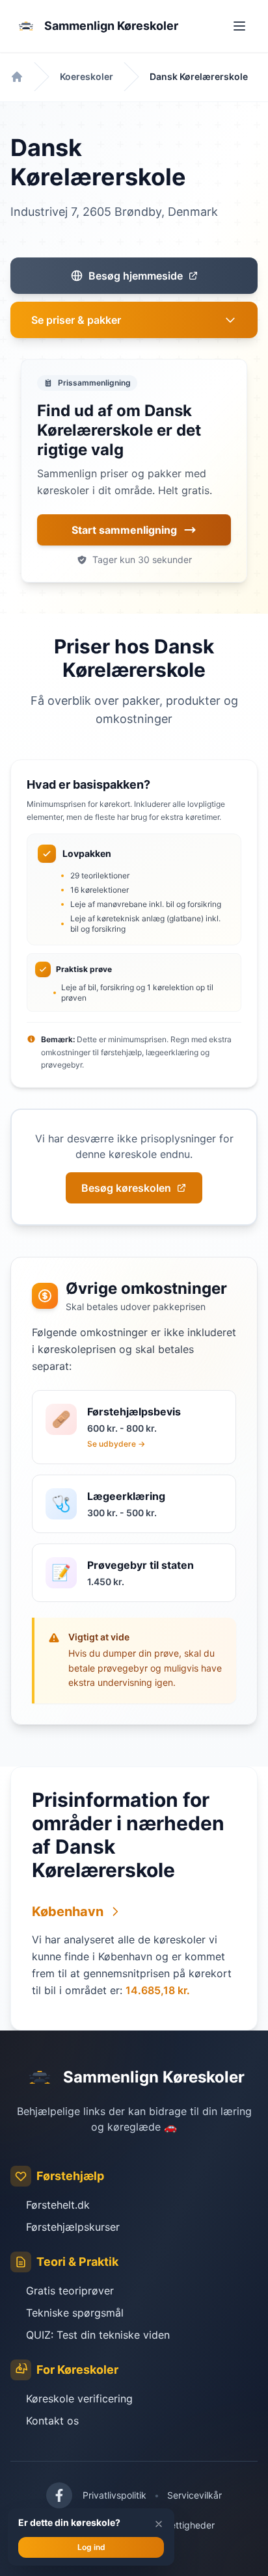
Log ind (91, 2547)
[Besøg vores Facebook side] (59, 2495)
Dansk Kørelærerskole (199, 76)
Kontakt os (52, 2421)
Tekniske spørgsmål (75, 2313)
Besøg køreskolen (126, 1188)
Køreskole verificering (79, 2399)
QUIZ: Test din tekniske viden (98, 2335)
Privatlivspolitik (114, 2495)
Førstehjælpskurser (73, 2227)
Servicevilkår (194, 2495)
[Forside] (17, 77)
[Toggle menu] (239, 26)
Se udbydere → (116, 1444)
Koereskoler (87, 76)
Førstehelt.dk (58, 2205)
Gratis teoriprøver (70, 2291)
